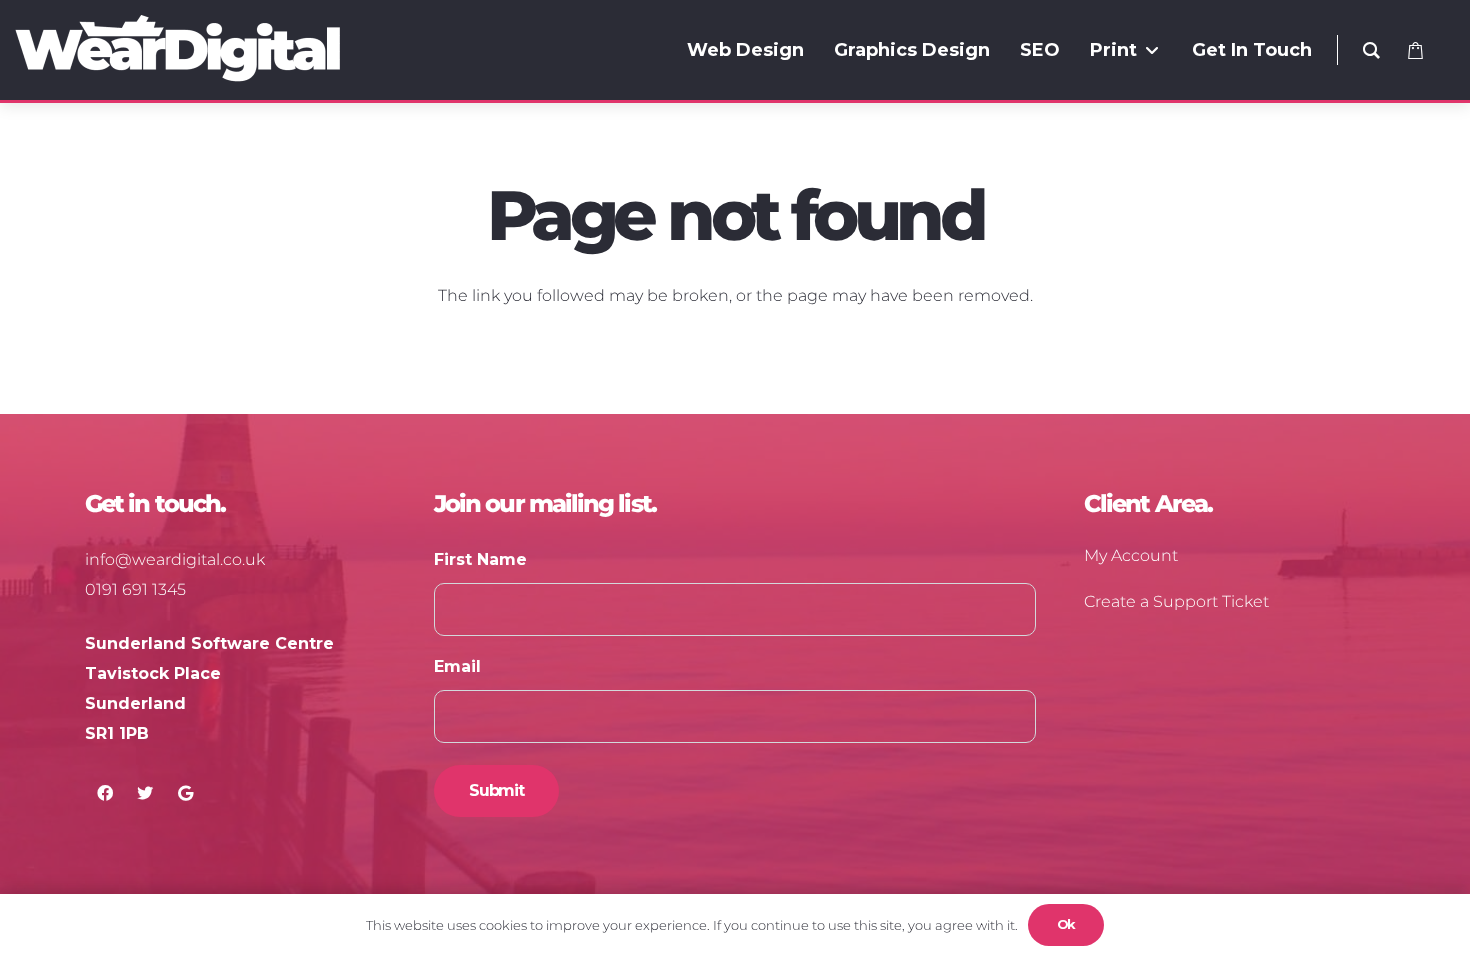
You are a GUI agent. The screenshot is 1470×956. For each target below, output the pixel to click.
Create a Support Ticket (1176, 601)
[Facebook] (105, 793)
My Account (1131, 555)
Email (457, 666)
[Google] (185, 793)
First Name (480, 559)
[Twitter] (145, 793)
